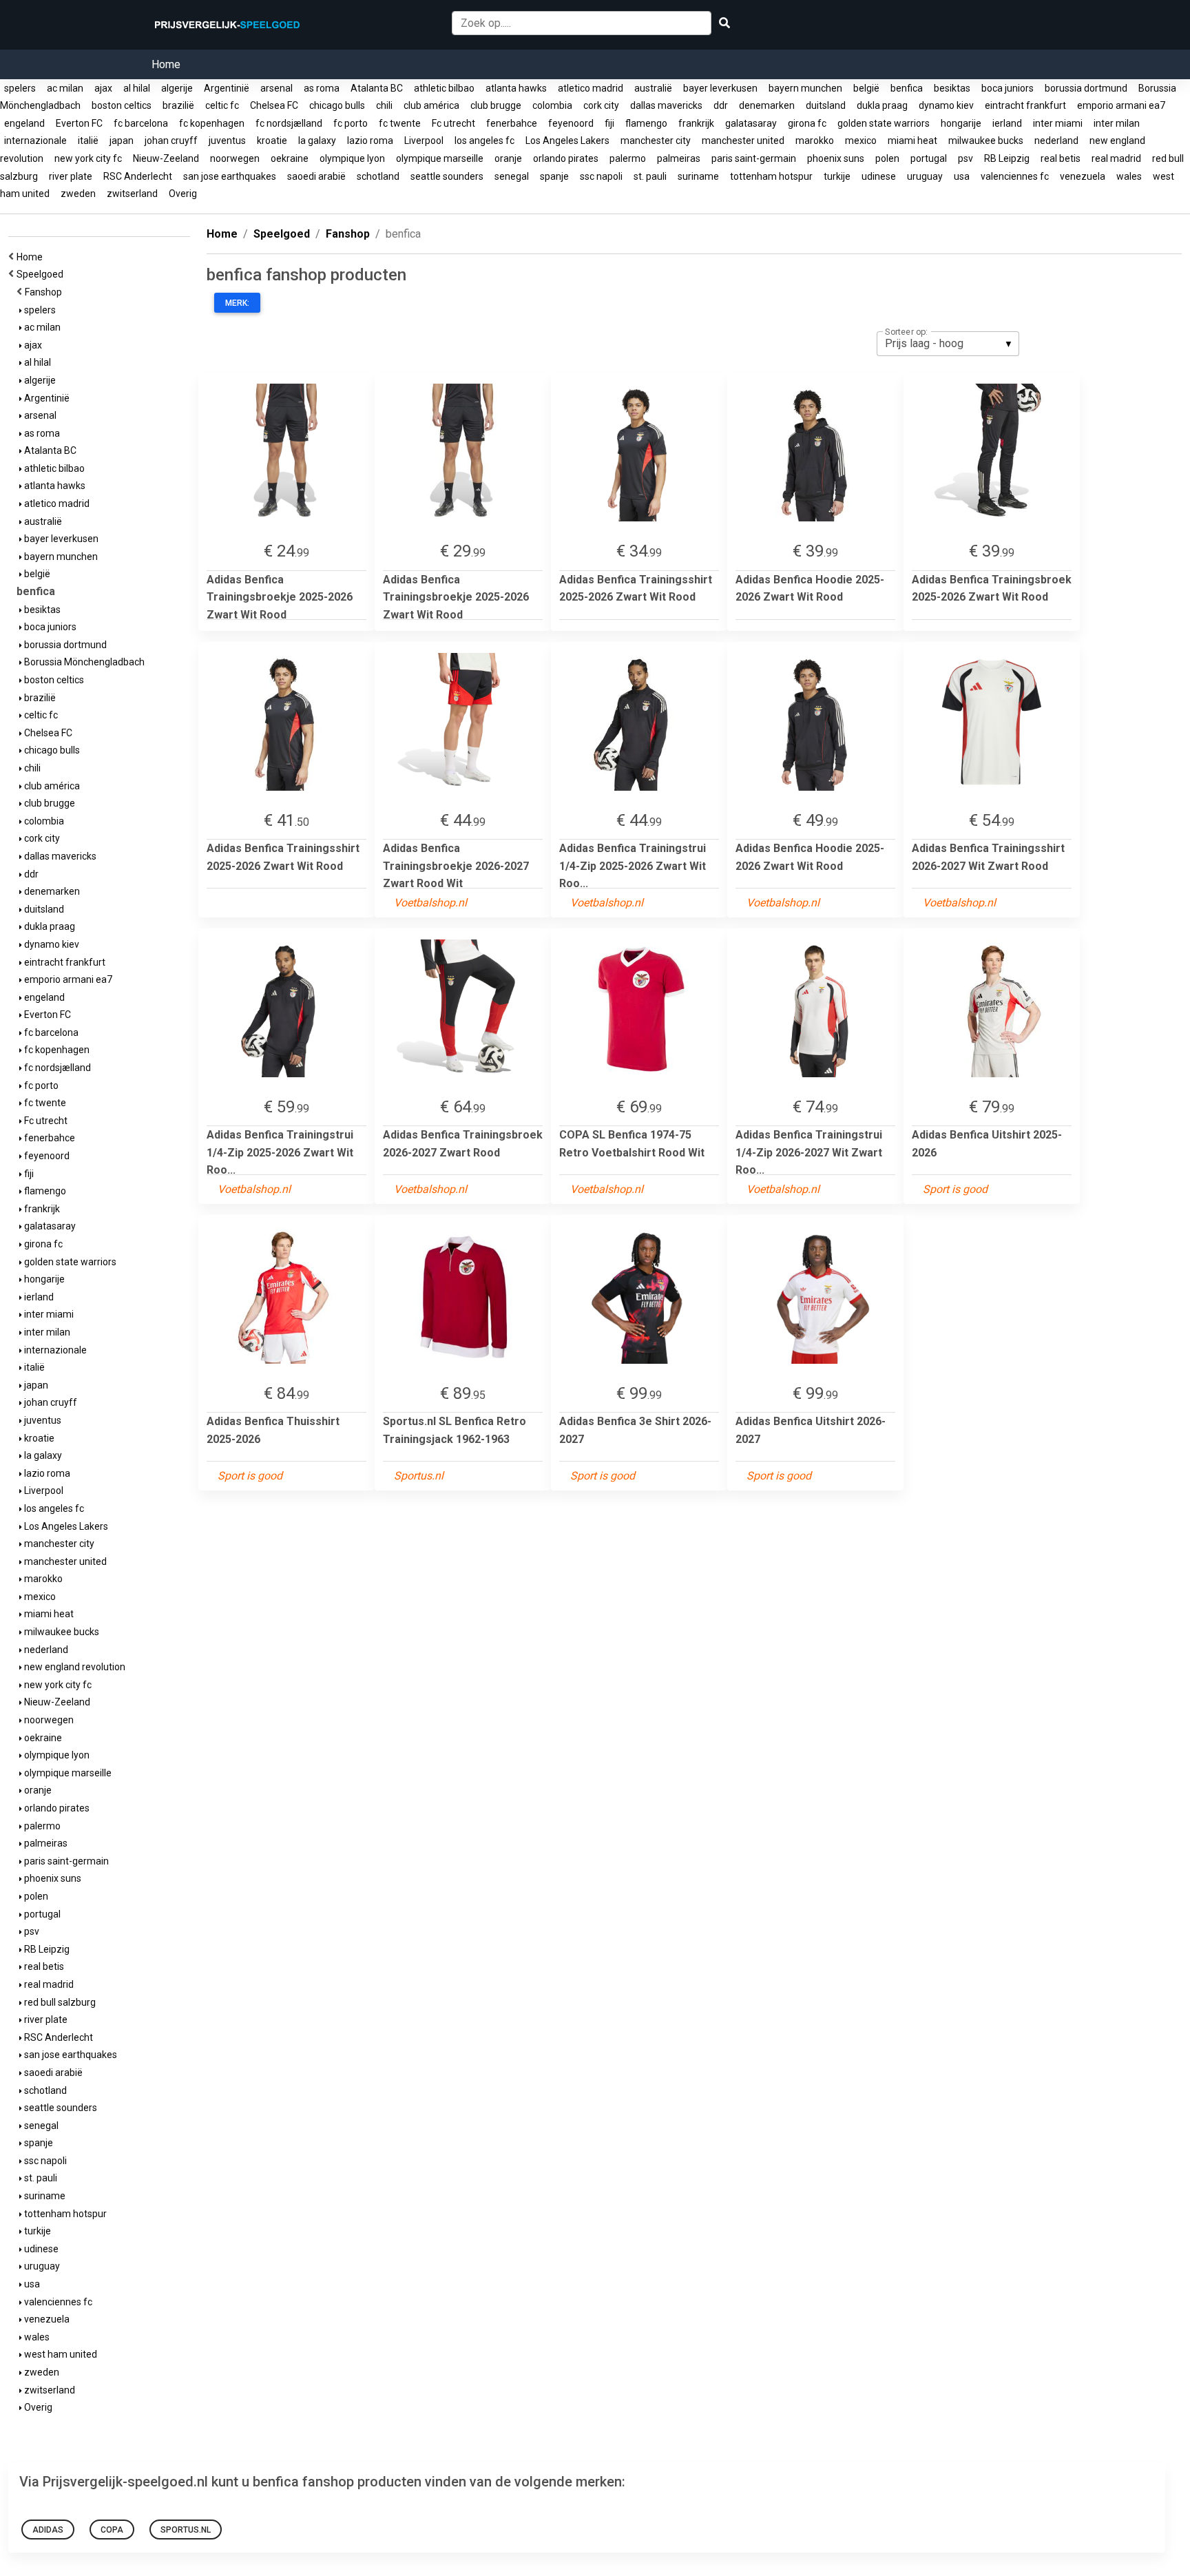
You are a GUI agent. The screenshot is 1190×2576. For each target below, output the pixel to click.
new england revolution (74, 1667)
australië (653, 88)
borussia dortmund (1086, 88)
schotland (378, 176)
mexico (861, 141)
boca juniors (1008, 88)
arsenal (276, 88)
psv (965, 158)
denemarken (767, 105)
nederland (1056, 141)
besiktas (952, 88)
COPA (112, 2530)
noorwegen (235, 158)
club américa (431, 105)
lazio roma (370, 141)
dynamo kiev (946, 105)
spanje (554, 176)
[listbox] (948, 344)
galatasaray (751, 123)
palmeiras (679, 158)
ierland (1007, 123)
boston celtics (122, 105)
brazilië (178, 105)
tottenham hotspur (771, 176)
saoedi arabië (316, 176)
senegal (512, 176)
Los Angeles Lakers (567, 141)
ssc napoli (601, 176)
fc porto (351, 123)
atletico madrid (591, 88)
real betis (1061, 158)
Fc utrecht (453, 123)
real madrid (1116, 158)
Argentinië (227, 88)
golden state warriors (884, 123)
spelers (20, 88)
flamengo (646, 123)
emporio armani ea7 (1121, 105)
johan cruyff (171, 141)
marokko (815, 141)
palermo (628, 158)
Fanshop (45, 292)
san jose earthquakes (230, 176)
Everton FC (79, 123)
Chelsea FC (274, 105)
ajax (103, 88)
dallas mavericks (666, 105)
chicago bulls (337, 105)
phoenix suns (836, 158)
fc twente (400, 123)
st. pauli (650, 176)
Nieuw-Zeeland (166, 158)
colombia (552, 105)
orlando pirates (566, 158)
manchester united (743, 141)
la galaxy (317, 141)
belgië (866, 88)
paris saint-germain (754, 158)
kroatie (272, 141)
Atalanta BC (377, 88)
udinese (879, 176)
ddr (721, 105)
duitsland (826, 105)
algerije (177, 88)
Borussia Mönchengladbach (83, 662)
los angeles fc (484, 141)
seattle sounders (447, 176)
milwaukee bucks (986, 141)
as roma (322, 88)
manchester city (656, 141)
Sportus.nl (186, 2530)
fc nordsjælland (289, 123)
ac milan (65, 88)
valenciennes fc (1015, 176)
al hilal (137, 88)
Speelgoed (42, 274)
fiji (609, 123)
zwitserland (132, 194)
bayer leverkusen (720, 88)
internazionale (35, 141)
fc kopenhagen (212, 123)
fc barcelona (141, 123)
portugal (929, 158)
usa (962, 176)
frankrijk (696, 123)
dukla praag (882, 105)
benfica (907, 88)
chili (384, 105)
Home (166, 64)
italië (88, 141)
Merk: (237, 303)
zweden (78, 194)
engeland (24, 123)
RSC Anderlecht (138, 176)
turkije (837, 176)
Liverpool (424, 141)
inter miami (1058, 123)
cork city (601, 105)
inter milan (1117, 123)
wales (1129, 176)
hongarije (961, 123)
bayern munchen (805, 88)
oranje (508, 158)
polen (887, 158)
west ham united (60, 2354)
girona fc (807, 123)
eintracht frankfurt (1025, 105)
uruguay (925, 176)
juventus (227, 141)
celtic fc (222, 105)
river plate (71, 176)
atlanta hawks (516, 88)
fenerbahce (512, 123)
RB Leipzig (1007, 158)
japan (122, 141)
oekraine (290, 158)
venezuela (1083, 176)
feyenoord (571, 123)
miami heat (912, 141)
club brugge (496, 105)
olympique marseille (440, 158)
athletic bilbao (444, 88)
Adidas (48, 2530)
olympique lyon (352, 158)
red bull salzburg (59, 2002)
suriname (698, 176)
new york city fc (88, 158)
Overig (183, 194)
